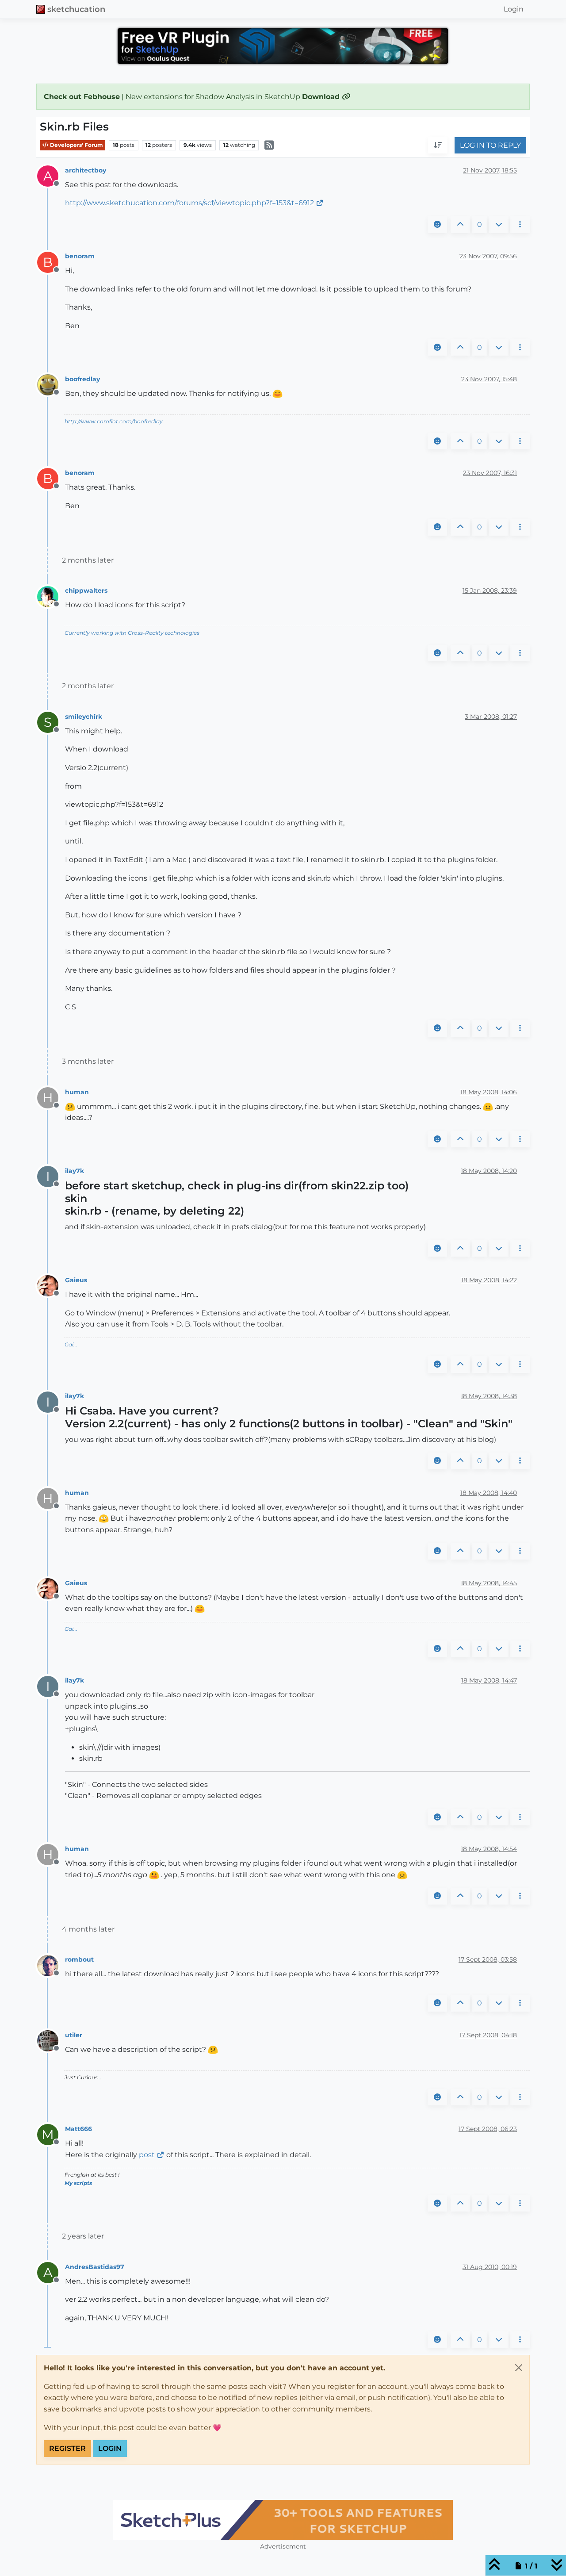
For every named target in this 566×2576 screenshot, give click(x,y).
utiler (74, 2035)
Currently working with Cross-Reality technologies (132, 633)
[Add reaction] (437, 225)
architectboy (86, 170)
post (147, 2155)
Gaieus (76, 1280)
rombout (79, 1959)
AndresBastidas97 (95, 2267)
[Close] (519, 2368)
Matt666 (78, 2129)
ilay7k (75, 1171)
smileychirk (84, 717)
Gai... (71, 1344)
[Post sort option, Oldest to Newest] (438, 146)
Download (322, 97)
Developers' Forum (76, 145)
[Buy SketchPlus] (283, 2520)
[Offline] (51, 384)
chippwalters (86, 590)
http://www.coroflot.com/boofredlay (114, 421)
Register (67, 2448)
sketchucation (76, 9)
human (77, 1092)
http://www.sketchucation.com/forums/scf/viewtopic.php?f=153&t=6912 (189, 203)
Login (110, 2448)
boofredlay (82, 379)
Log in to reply (490, 145)
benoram (80, 256)
